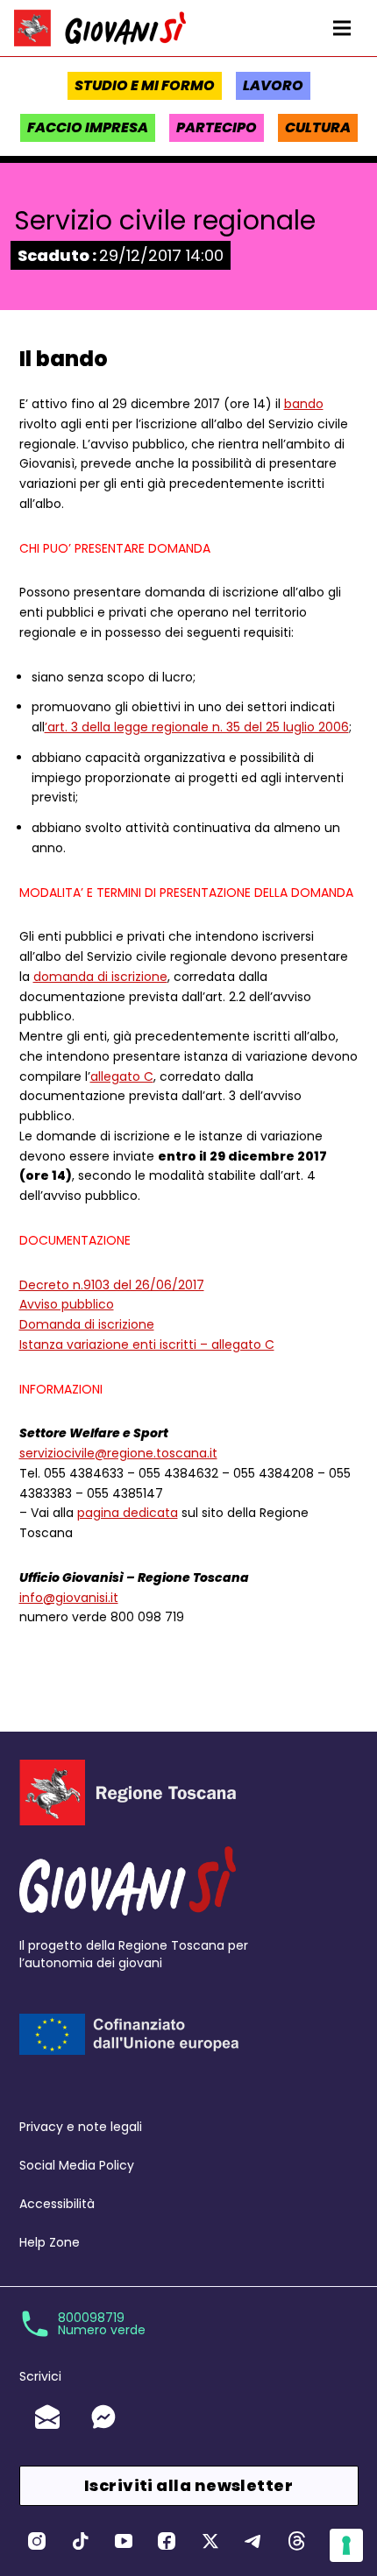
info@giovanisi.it (69, 1598)
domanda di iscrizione (100, 977)
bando (304, 404)
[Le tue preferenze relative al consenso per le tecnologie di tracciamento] (346, 2545)
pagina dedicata (128, 1513)
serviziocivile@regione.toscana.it (118, 1453)
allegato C (122, 1076)
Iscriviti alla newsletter (188, 2485)
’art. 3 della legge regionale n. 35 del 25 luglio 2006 (197, 727)
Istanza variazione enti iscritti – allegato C (147, 1344)
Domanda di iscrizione (87, 1324)
